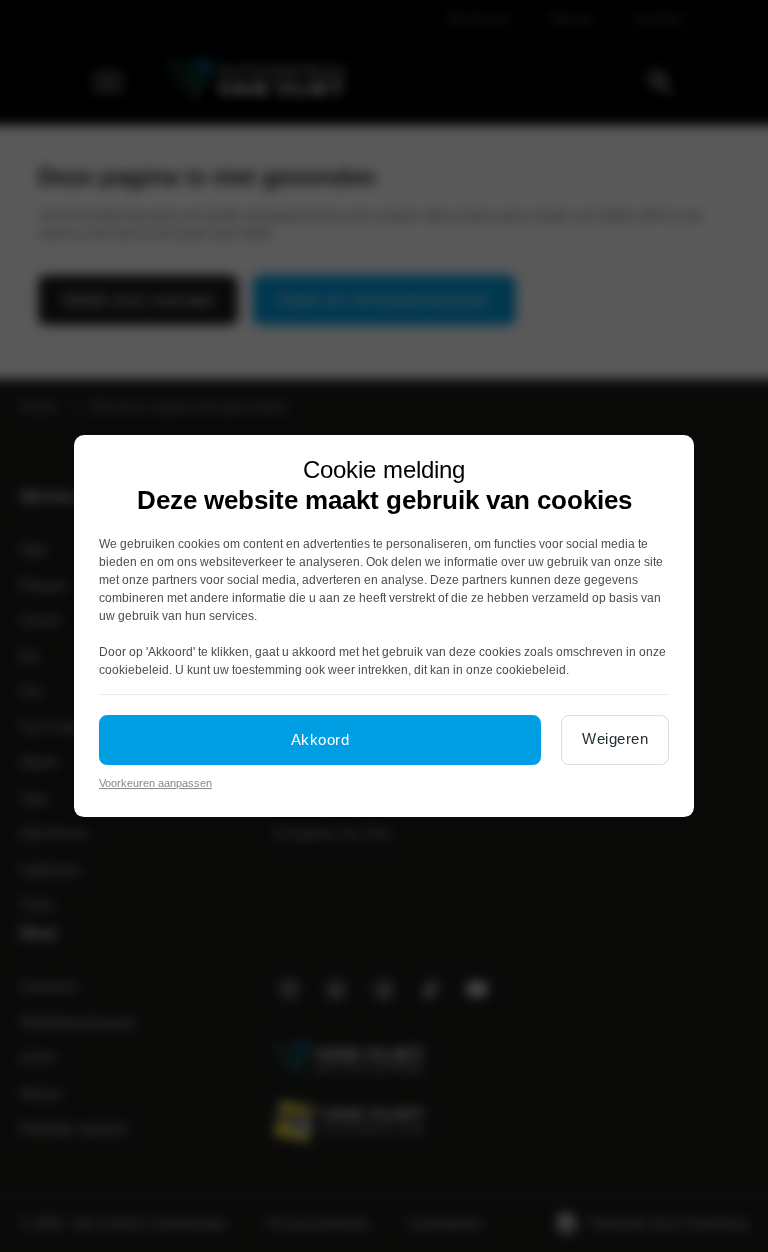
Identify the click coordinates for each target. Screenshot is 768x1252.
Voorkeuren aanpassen (155, 783)
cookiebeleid (134, 670)
